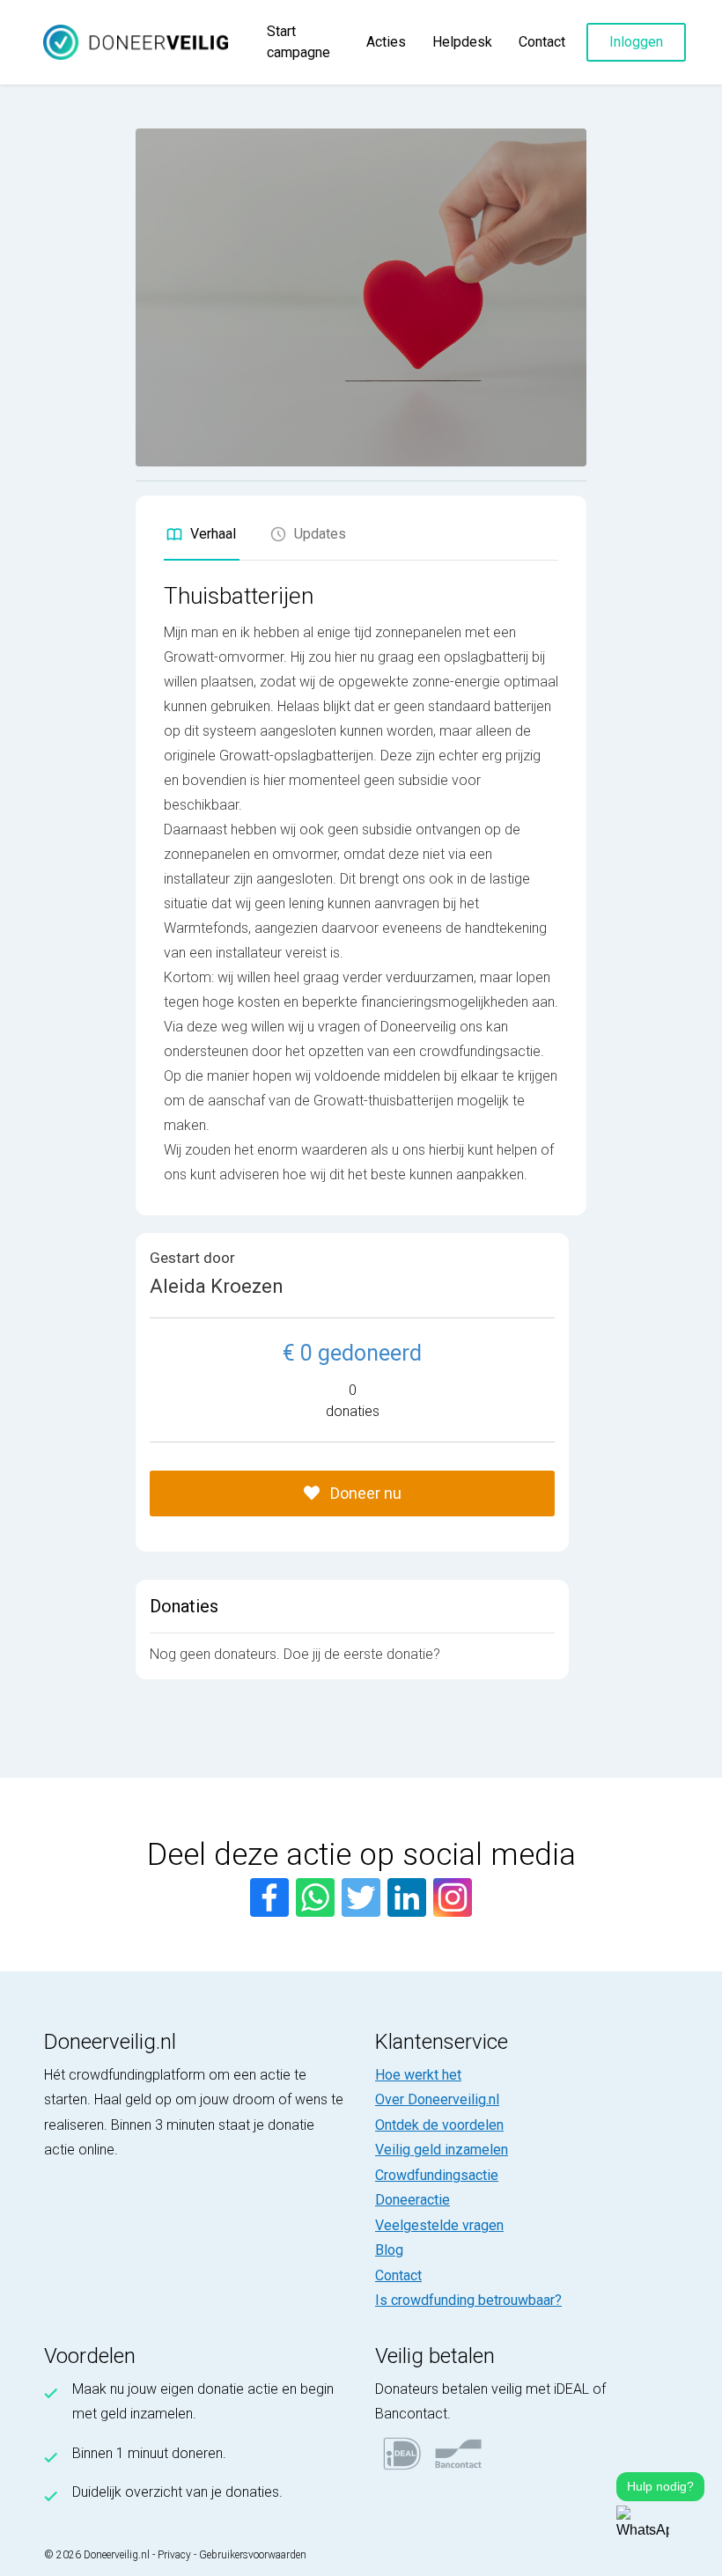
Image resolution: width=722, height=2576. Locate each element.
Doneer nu (364, 1493)
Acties (386, 42)
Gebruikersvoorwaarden (253, 2555)
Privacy (174, 2555)
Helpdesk (462, 42)
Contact (542, 42)
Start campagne (298, 42)
